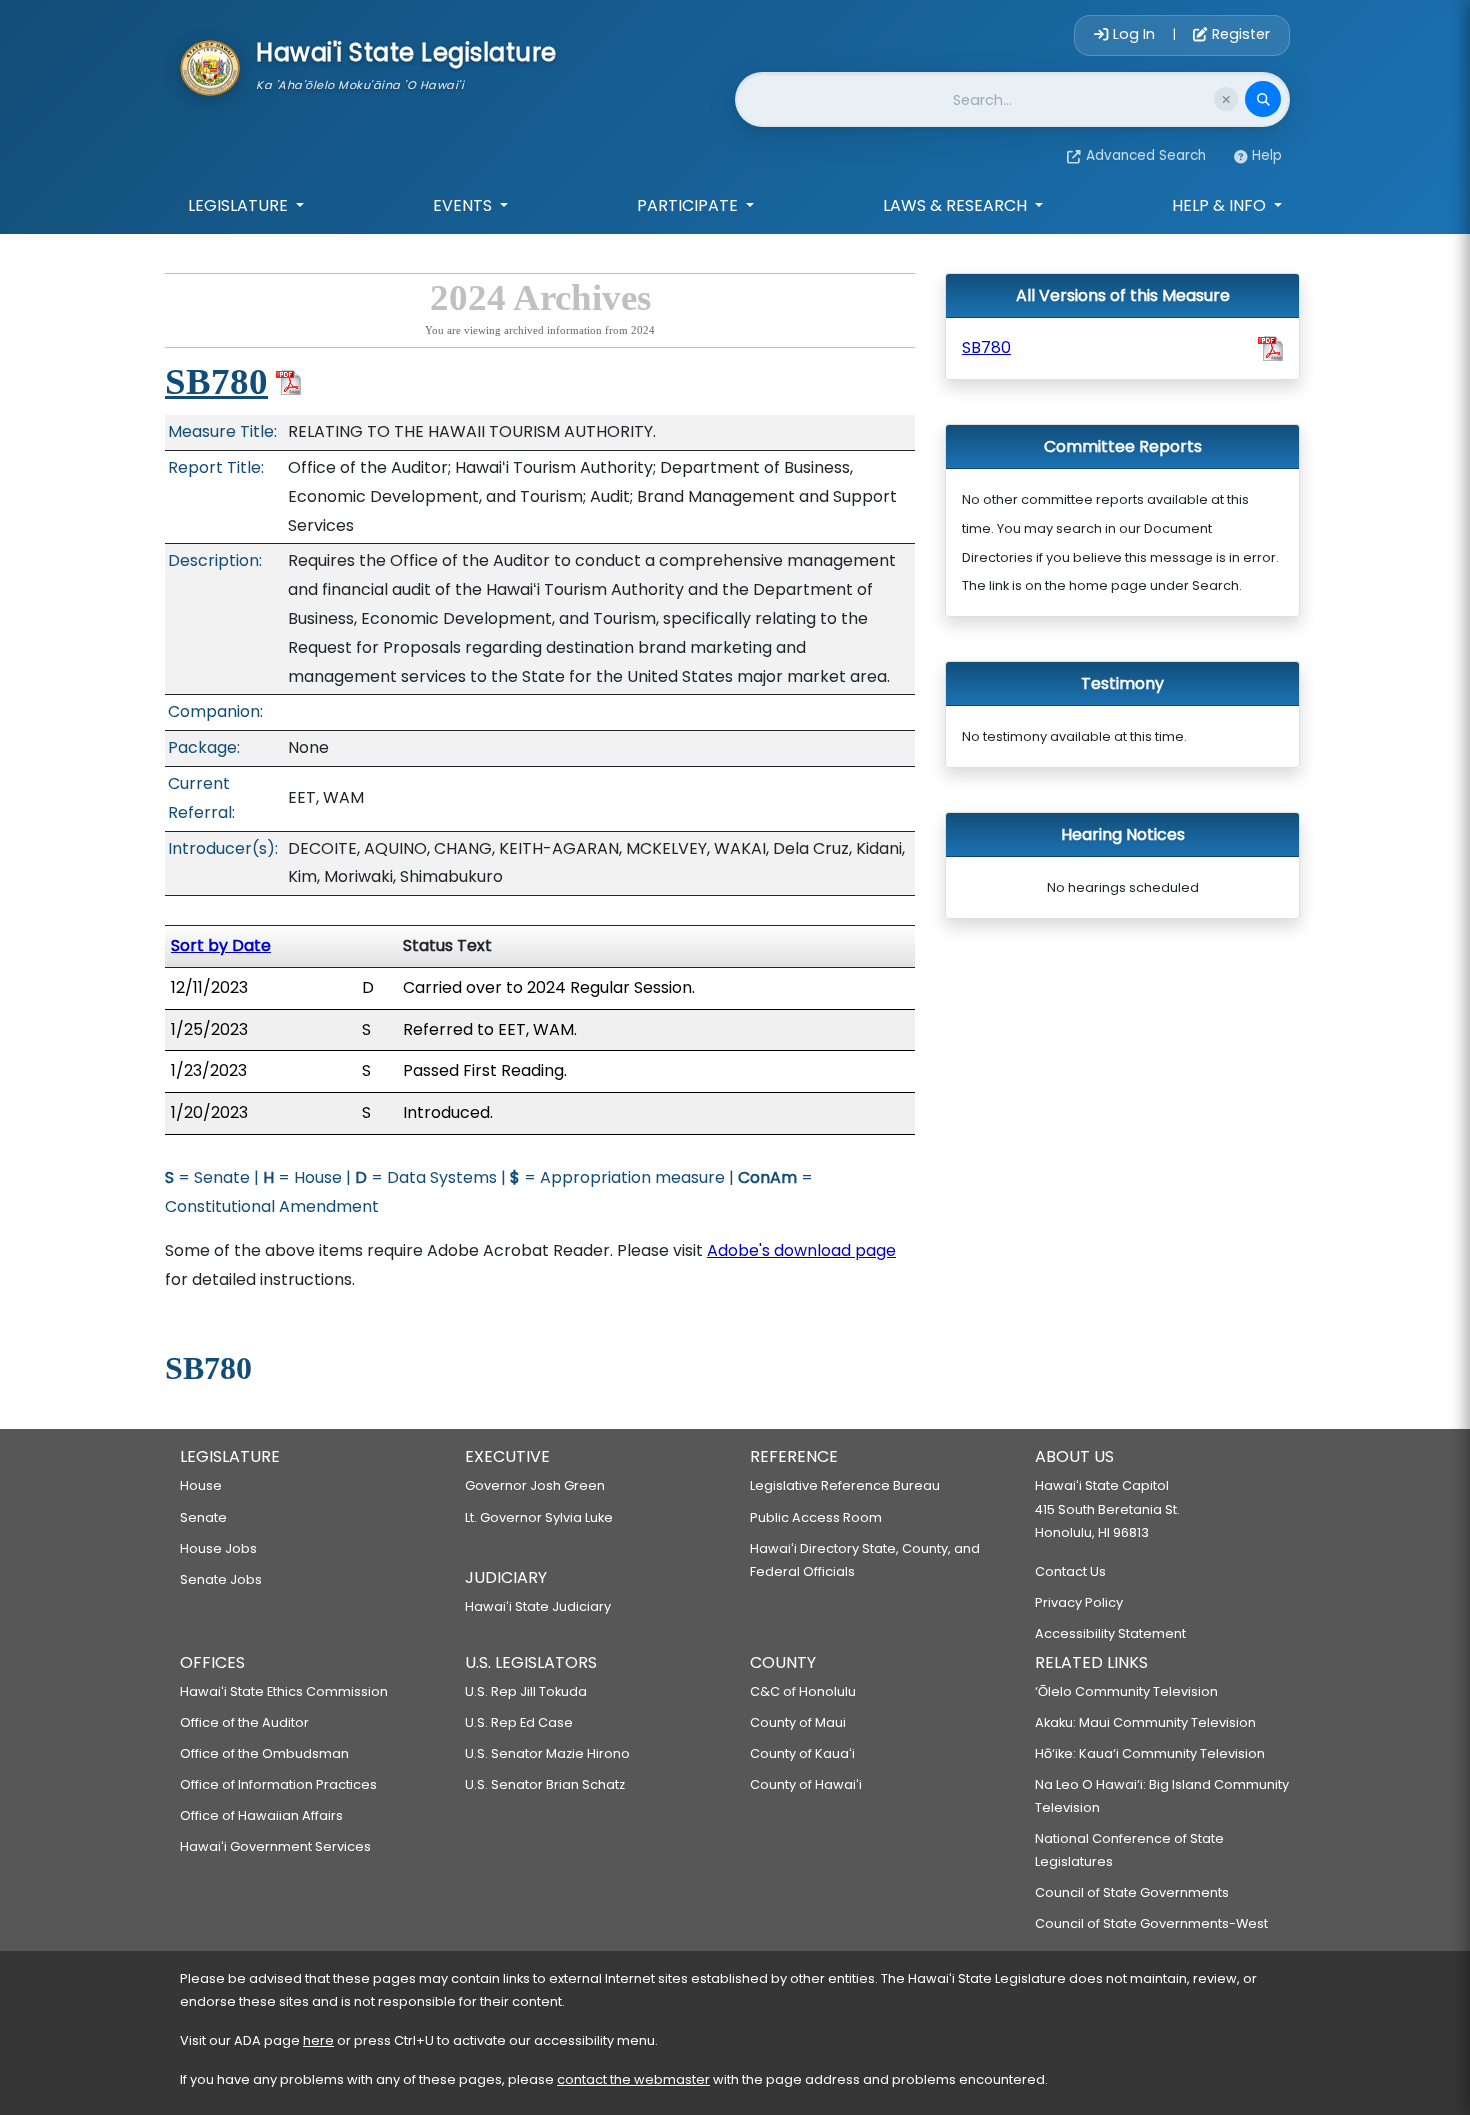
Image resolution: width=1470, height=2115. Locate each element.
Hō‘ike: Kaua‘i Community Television (1150, 1753)
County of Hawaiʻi (806, 1784)
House (201, 1485)
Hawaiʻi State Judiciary (538, 1606)
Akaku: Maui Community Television (1145, 1722)
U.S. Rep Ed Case (519, 1722)
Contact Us (1070, 1571)
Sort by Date (221, 945)
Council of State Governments (1132, 1892)
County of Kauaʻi (802, 1753)
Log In (1134, 34)
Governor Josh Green (535, 1485)
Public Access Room (816, 1517)
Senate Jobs (221, 1579)
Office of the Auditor (244, 1722)
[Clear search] (1226, 99)
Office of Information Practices (278, 1784)
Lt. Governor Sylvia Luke (539, 1517)
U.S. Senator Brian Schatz (545, 1784)
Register (1239, 34)
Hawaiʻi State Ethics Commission (284, 1691)
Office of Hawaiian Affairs (261, 1815)
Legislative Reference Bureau (845, 1485)
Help (1267, 155)
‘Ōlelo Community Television (1126, 1691)
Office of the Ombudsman (264, 1753)
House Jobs (218, 1548)
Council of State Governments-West (1151, 1923)
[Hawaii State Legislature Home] (210, 66)
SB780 (216, 381)
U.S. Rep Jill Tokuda (526, 1691)
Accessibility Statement (1110, 1633)
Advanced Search (1146, 155)
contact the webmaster (633, 2079)
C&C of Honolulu (803, 1691)
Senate (203, 1517)
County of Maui (798, 1722)
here (318, 2040)
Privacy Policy (1079, 1602)
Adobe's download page (801, 1250)
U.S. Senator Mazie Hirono (547, 1753)
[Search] (1263, 99)
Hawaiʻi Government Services (275, 1846)
